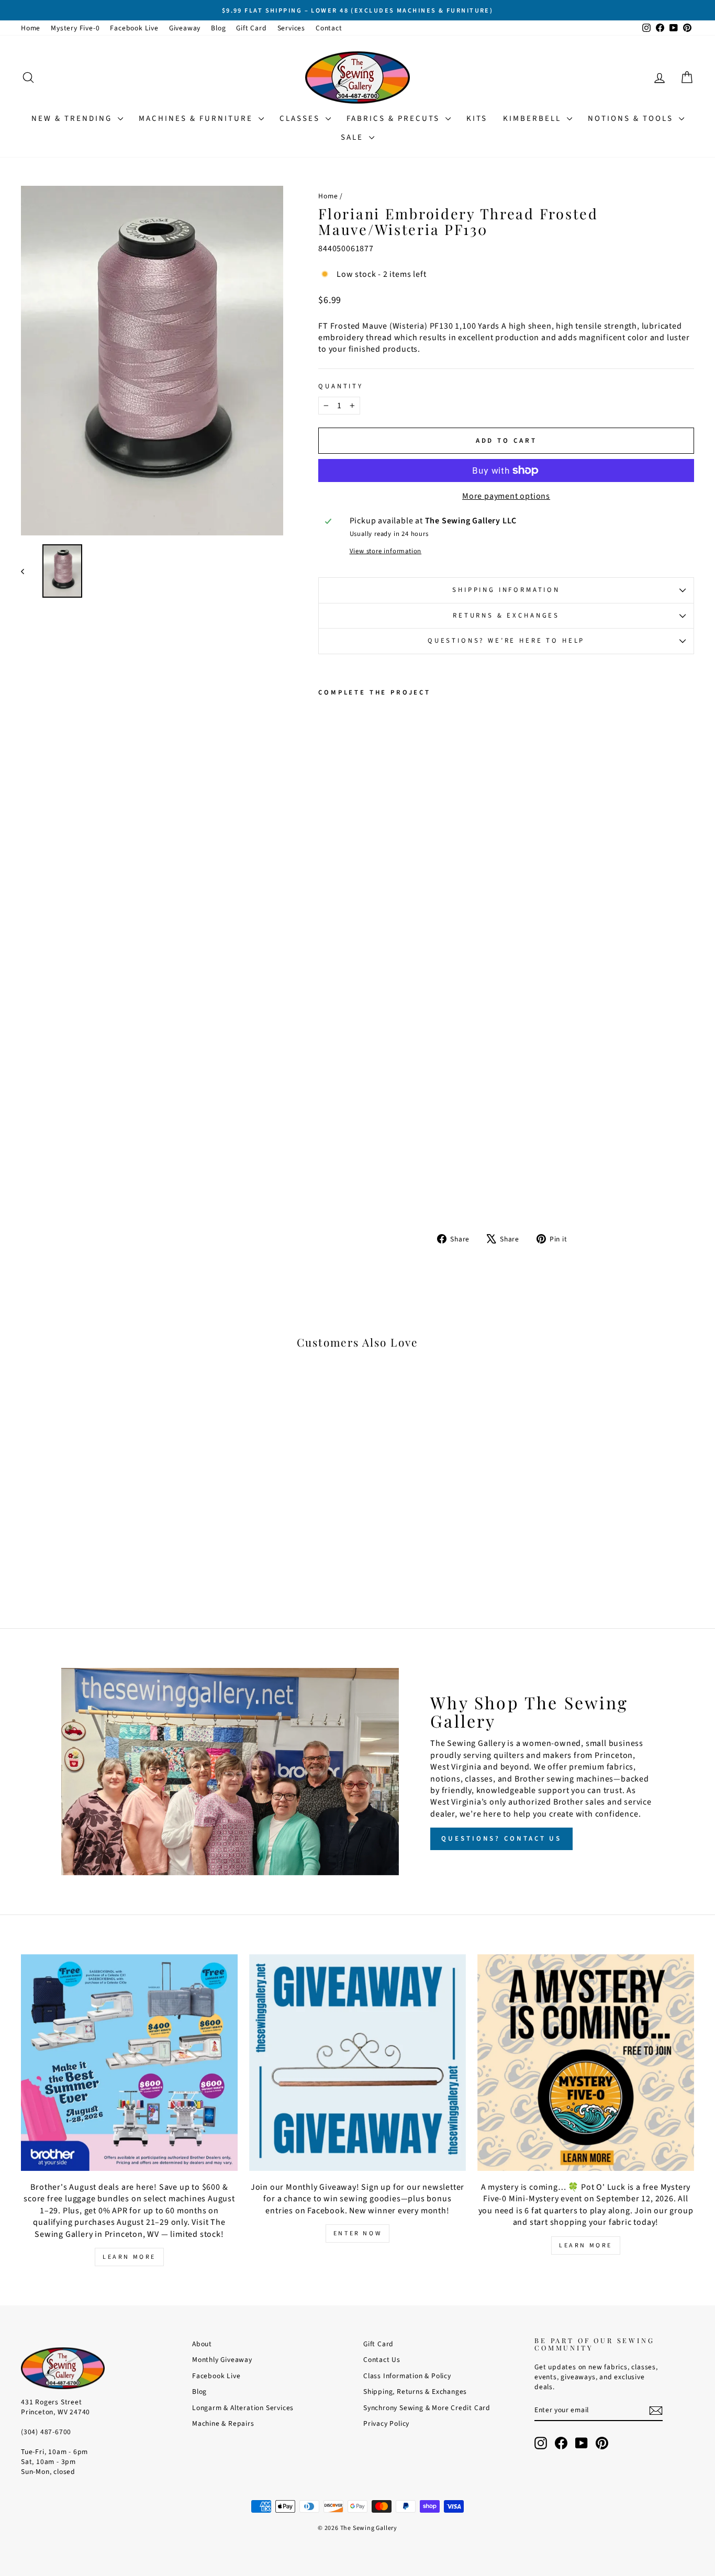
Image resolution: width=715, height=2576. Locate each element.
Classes (301, 119)
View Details (101, 1522)
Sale (354, 137)
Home (31, 28)
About (202, 2344)
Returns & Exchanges (506, 615)
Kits (477, 119)
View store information (386, 551)
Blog (218, 28)
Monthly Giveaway (222, 2360)
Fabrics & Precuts (395, 119)
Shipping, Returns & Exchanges (415, 2392)
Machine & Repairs (223, 2423)
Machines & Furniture (197, 119)
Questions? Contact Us (501, 1839)
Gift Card (251, 28)
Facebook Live (134, 28)
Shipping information (506, 590)
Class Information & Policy (407, 2376)
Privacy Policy (386, 2423)
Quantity (341, 387)
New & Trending (73, 119)
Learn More (129, 2257)
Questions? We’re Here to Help (506, 641)
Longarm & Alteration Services (243, 2408)
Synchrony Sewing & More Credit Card (427, 2408)
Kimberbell (534, 119)
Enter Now (357, 2233)
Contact (329, 28)
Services (291, 28)
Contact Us (382, 2360)
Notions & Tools (632, 119)
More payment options (506, 496)
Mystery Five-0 (75, 28)
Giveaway (185, 28)
